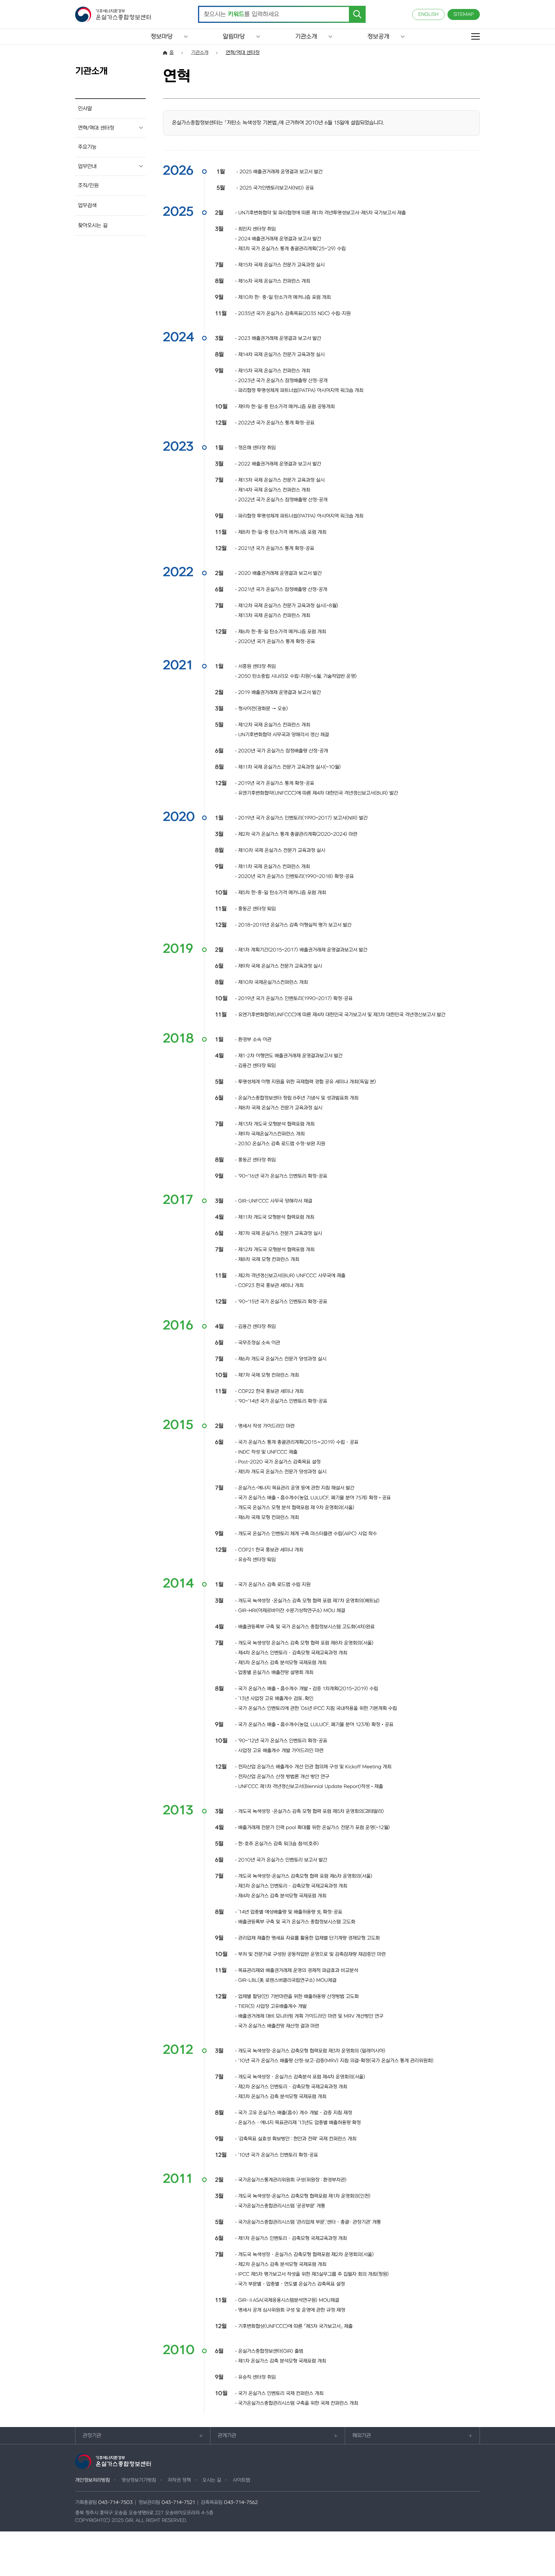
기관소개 (306, 37)
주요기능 (87, 147)
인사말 (85, 109)
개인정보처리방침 (92, 2480)
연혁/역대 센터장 (96, 128)
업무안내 (87, 166)
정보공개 (378, 37)
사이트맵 (241, 2480)
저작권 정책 (179, 2480)
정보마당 (162, 37)
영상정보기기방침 (139, 2480)
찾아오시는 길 (93, 225)
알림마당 (234, 37)
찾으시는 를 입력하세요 (242, 14)
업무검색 (87, 206)
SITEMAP (464, 14)
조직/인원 (88, 186)
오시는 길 (212, 2480)
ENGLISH (428, 14)
